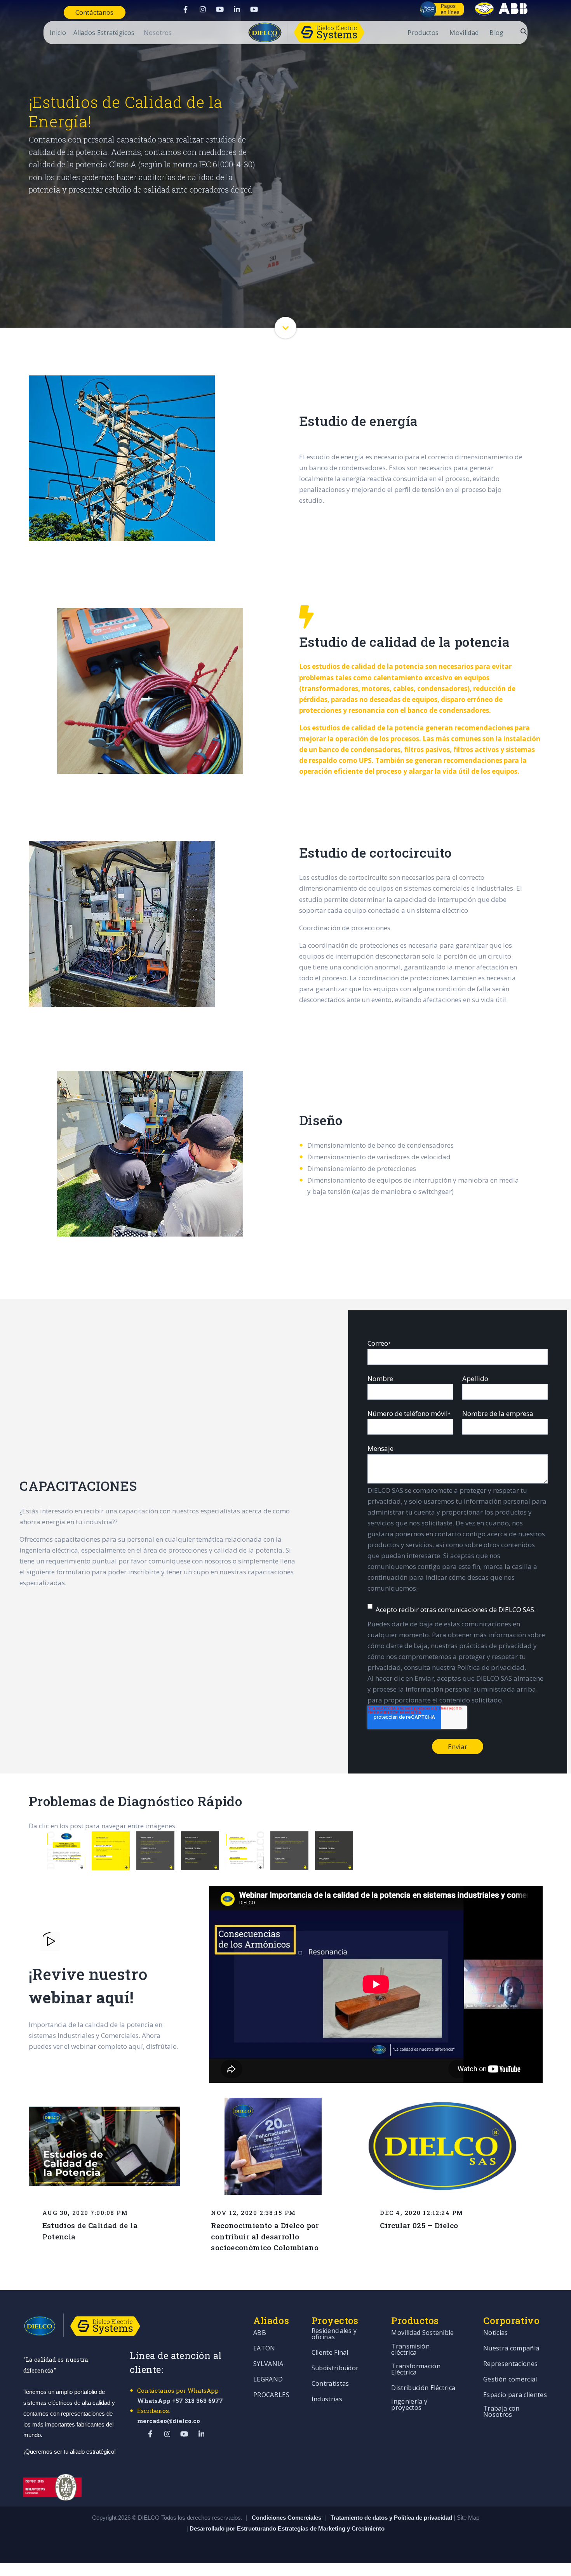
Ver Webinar (530, 354)
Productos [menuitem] (423, 33)
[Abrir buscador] (524, 31)
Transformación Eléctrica (416, 2370)
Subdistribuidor (335, 2368)
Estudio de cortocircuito (286, 354)
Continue (286, 328)
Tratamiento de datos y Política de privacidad (392, 2518)
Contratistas (330, 2384)
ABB (260, 2333)
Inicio (58, 33)
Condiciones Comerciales (286, 2518)
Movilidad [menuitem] (464, 33)
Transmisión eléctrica (410, 2350)
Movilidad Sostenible (422, 2333)
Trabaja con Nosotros (501, 2412)
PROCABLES (271, 2395)
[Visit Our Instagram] (203, 9)
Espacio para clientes (515, 2395)
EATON (264, 2349)
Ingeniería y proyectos (409, 2405)
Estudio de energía (34, 354)
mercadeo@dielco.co (169, 2421)
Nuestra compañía (511, 2349)
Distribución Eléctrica (423, 2388)
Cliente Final (330, 2353)
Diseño (393, 354)
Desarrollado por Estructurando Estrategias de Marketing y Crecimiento (287, 2528)
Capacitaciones (460, 354)
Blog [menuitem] (496, 33)
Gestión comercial (510, 2380)
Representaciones (510, 2364)
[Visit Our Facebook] (186, 9)
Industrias (327, 2400)
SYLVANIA (268, 2364)
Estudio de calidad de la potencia (155, 354)
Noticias (496, 2333)
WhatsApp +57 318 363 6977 (180, 2401)
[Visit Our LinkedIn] (237, 9)
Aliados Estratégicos (104, 33)
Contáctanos (94, 12)
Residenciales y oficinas (334, 2334)
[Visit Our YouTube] (220, 9)
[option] (63, 1851)
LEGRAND (268, 2380)
